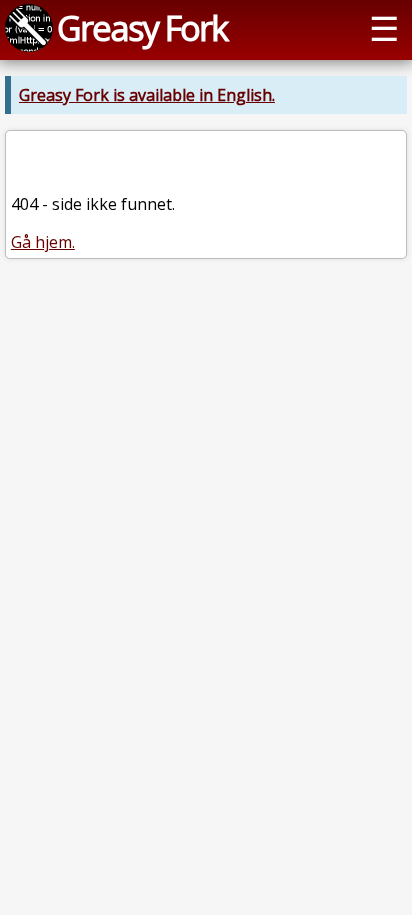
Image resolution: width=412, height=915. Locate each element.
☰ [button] (384, 27)
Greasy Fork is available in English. (147, 95)
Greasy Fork (142, 27)
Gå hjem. (43, 242)
